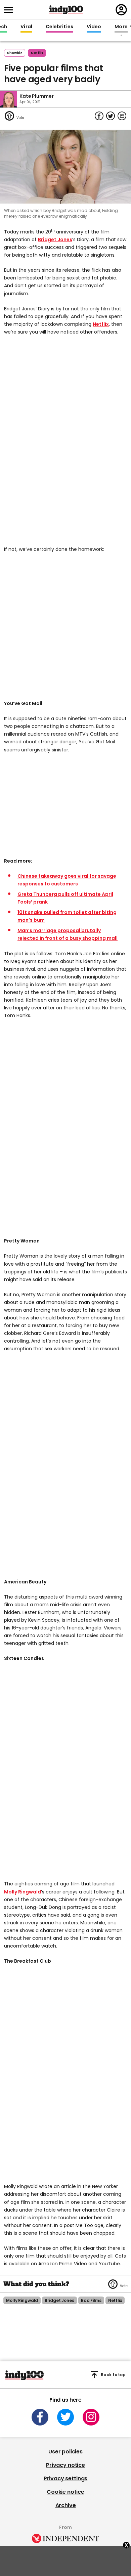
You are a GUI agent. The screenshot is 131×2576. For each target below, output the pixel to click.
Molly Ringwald (23, 1892)
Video (94, 27)
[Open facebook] (40, 2417)
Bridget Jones (55, 239)
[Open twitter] (65, 2417)
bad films (91, 2300)
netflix (37, 53)
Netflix (101, 324)
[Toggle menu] (10, 10)
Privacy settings (65, 2478)
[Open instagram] (91, 2417)
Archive (66, 2505)
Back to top (113, 2375)
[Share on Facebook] (99, 116)
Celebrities (59, 27)
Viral (26, 27)
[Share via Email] (122, 116)
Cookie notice (65, 2492)
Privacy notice (65, 2465)
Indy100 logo (66, 10)
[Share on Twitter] (111, 116)
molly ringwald (22, 2300)
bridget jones (59, 2300)
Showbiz (15, 53)
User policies (65, 2452)
